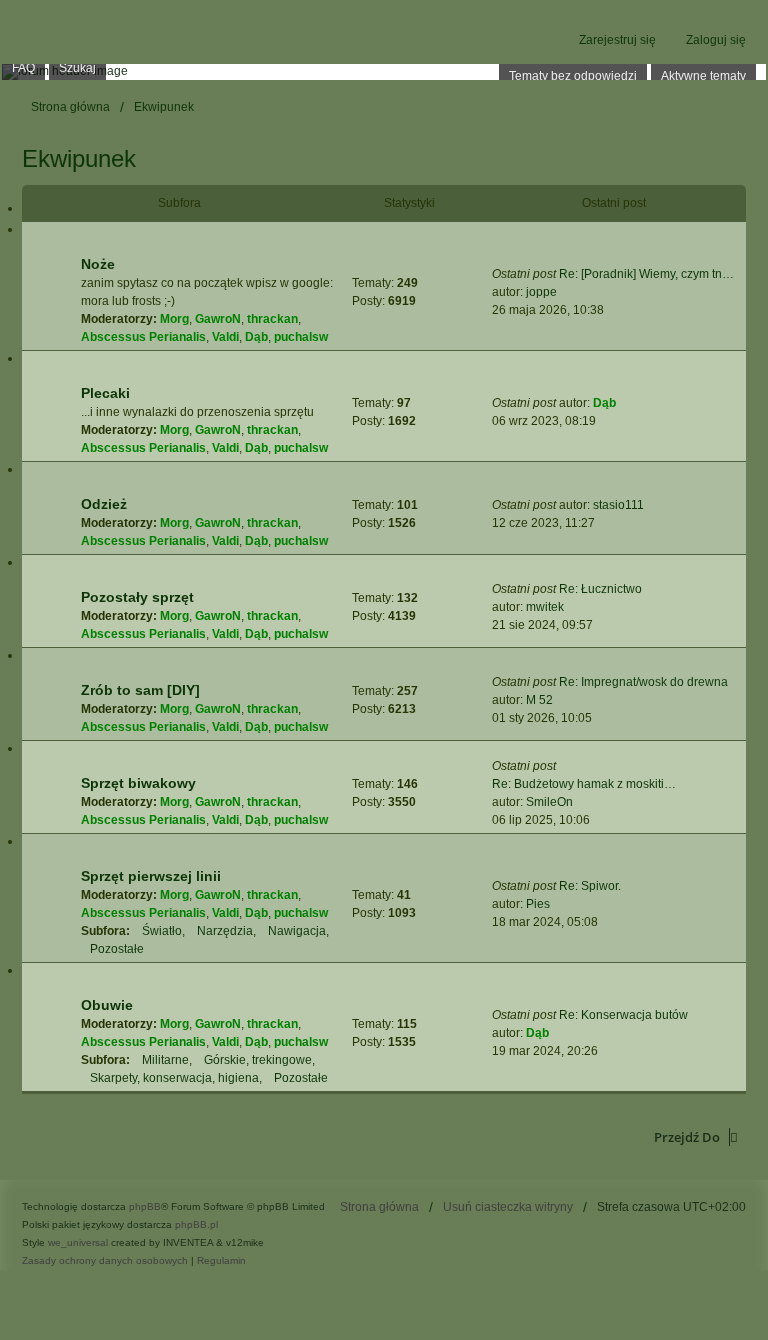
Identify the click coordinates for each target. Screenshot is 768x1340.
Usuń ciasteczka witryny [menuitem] (508, 1207)
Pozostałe (117, 949)
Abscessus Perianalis (143, 337)
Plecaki (105, 393)
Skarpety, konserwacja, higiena (174, 1078)
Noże (98, 264)
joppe (541, 292)
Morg (174, 319)
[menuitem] (105, 1261)
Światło (162, 931)
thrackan (272, 319)
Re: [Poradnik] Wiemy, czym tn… (646, 274)
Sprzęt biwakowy (138, 783)
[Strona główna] (384, 72)
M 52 (539, 700)
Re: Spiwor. (590, 886)
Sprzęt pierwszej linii (151, 876)
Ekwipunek (79, 158)
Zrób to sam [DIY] (140, 690)
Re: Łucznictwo (600, 589)
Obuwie (107, 1005)
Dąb (256, 337)
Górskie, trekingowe (258, 1060)
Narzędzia (225, 931)
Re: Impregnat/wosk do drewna (643, 682)
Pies (538, 904)
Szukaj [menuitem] (77, 68)
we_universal (78, 1242)
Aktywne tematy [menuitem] (703, 76)
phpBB (145, 1206)
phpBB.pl (196, 1224)
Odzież (104, 504)
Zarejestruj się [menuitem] (617, 40)
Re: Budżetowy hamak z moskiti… (584, 784)
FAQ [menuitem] (23, 68)
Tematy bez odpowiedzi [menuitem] (573, 76)
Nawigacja (297, 931)
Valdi (225, 337)
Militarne (165, 1060)
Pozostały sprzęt (137, 597)
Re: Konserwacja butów (623, 1015)
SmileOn (549, 802)
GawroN (218, 319)
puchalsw (301, 337)
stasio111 (618, 505)
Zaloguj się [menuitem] (716, 40)
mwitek (545, 607)
